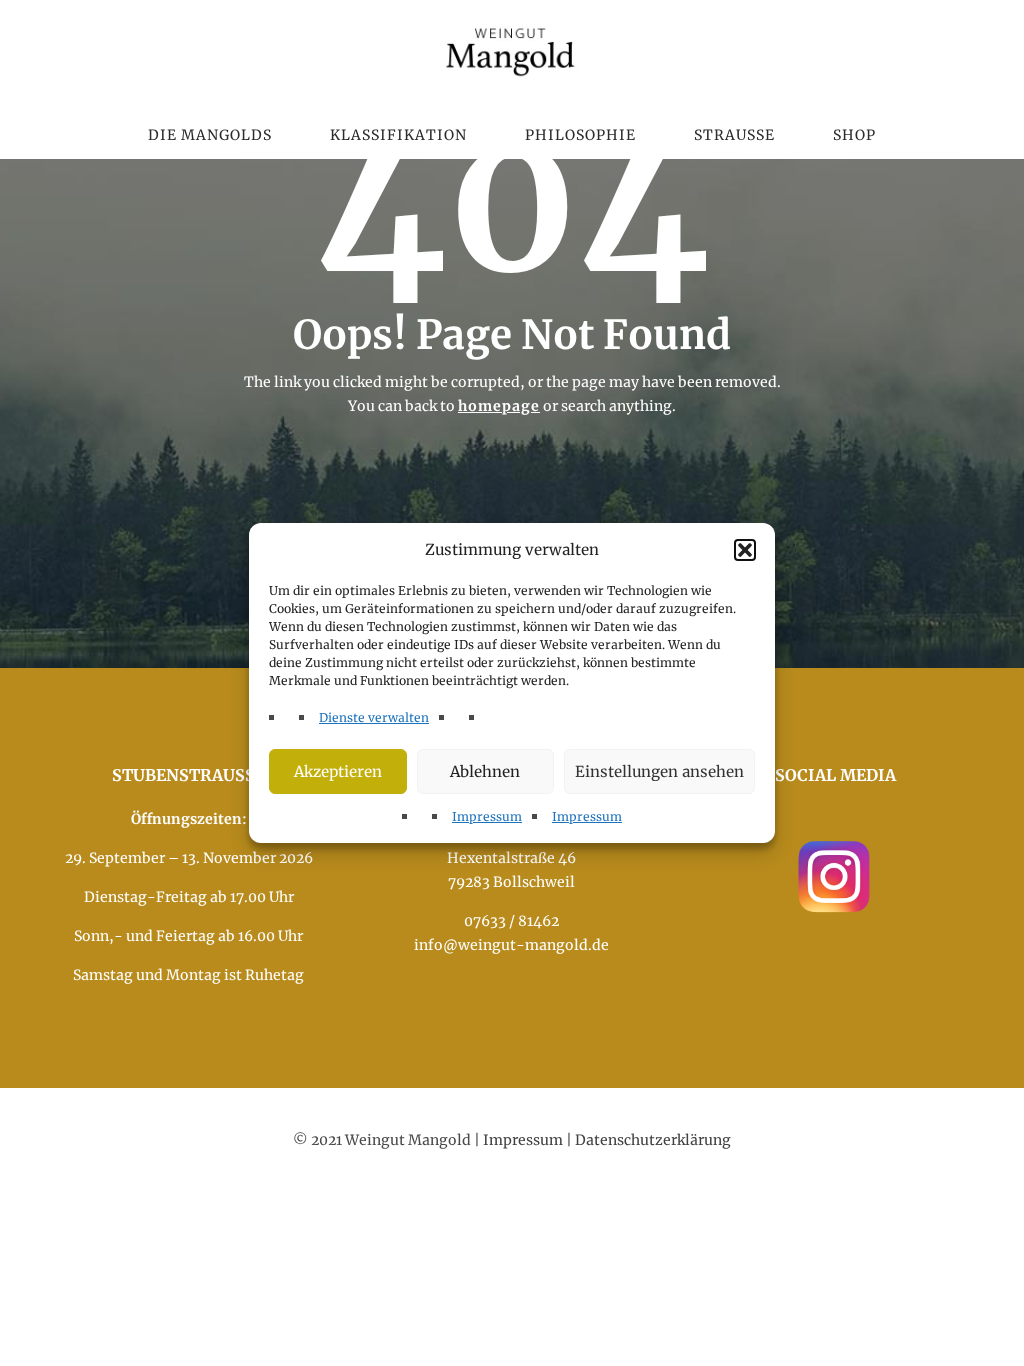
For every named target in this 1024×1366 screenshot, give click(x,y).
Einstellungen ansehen (659, 771)
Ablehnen (485, 771)
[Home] (512, 50)
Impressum (487, 816)
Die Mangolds (210, 135)
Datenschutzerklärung (653, 1140)
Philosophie (580, 135)
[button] (745, 550)
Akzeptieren (338, 771)
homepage (499, 406)
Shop (854, 135)
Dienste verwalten (374, 717)
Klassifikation (398, 135)
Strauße (734, 135)
